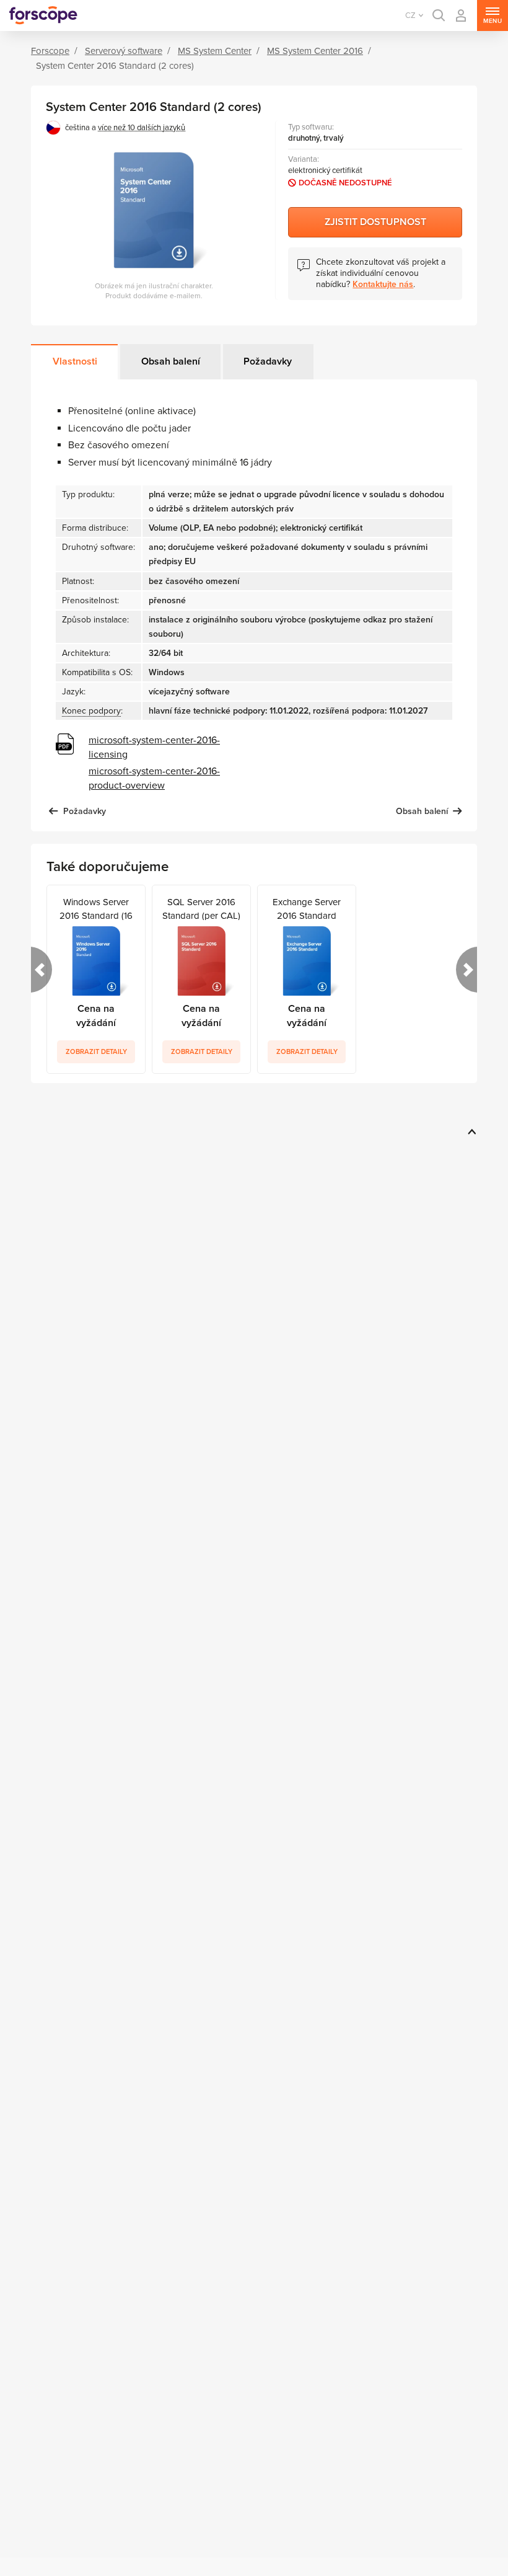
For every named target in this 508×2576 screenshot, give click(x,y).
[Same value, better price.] (43, 15)
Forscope (50, 51)
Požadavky (268, 361)
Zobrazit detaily (96, 1052)
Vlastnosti (75, 361)
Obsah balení (171, 361)
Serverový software (124, 51)
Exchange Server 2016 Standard (307, 908)
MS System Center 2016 (315, 51)
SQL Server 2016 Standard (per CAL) (201, 908)
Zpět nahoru (470, 1131)
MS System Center (215, 51)
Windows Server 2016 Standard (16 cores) (96, 908)
